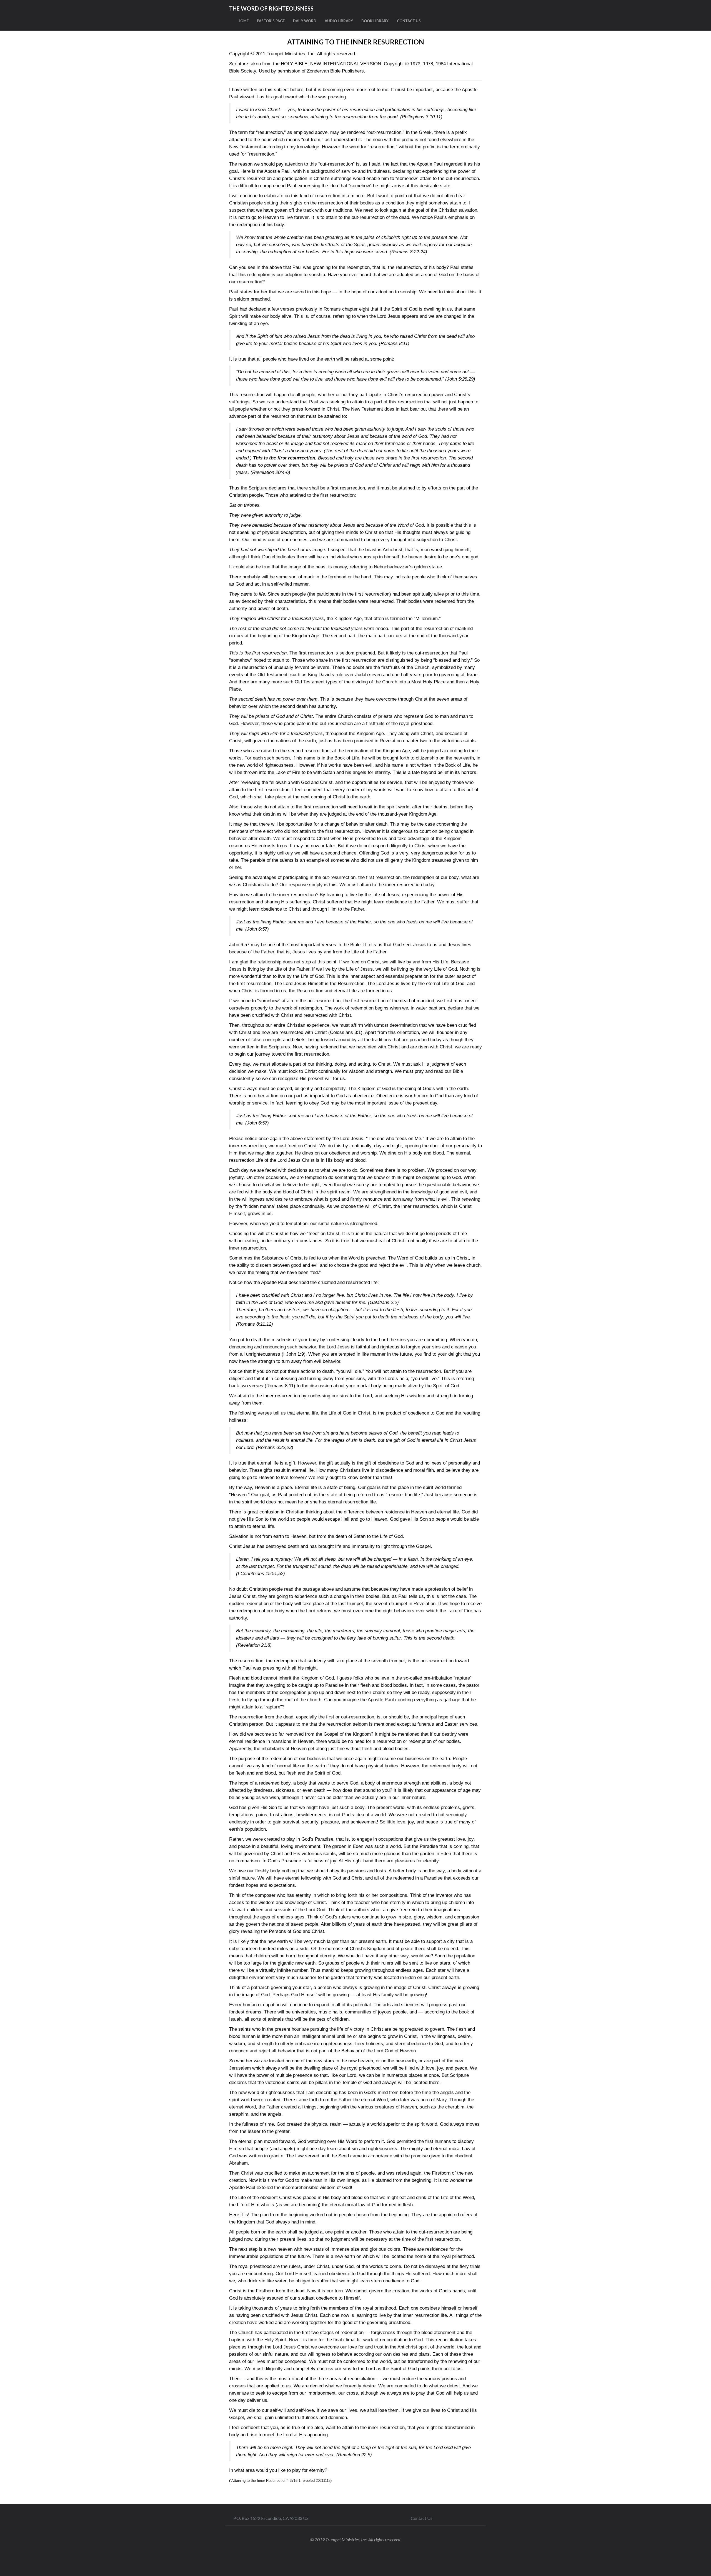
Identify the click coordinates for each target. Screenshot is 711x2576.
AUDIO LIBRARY (339, 21)
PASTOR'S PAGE (271, 21)
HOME (243, 21)
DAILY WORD (305, 21)
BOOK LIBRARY (375, 21)
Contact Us (422, 2518)
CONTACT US (409, 21)
